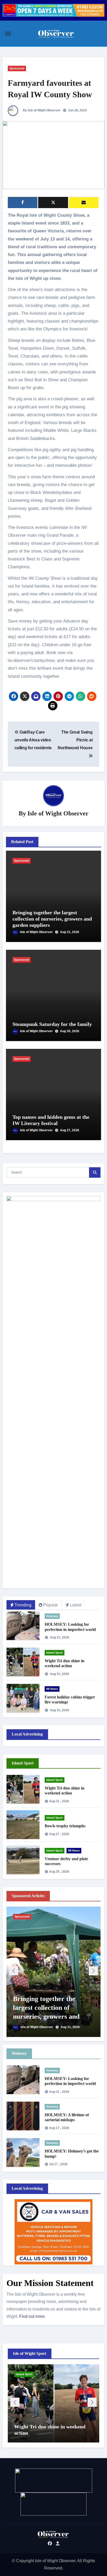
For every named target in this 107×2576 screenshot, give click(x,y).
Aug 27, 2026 (70, 1130)
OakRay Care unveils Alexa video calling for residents (33, 740)
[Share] (23, 202)
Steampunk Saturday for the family (52, 1024)
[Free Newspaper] (84, 202)
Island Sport (55, 1653)
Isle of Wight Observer (58, 813)
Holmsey (52, 1616)
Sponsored (17, 68)
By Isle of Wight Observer (41, 110)
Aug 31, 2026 (70, 932)
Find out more (32, 2316)
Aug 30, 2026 (70, 1031)
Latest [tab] (76, 1605)
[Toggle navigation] (8, 34)
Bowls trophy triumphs (65, 1826)
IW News (52, 1689)
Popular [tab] (51, 1605)
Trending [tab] (23, 1605)
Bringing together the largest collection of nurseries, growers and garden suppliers (52, 919)
